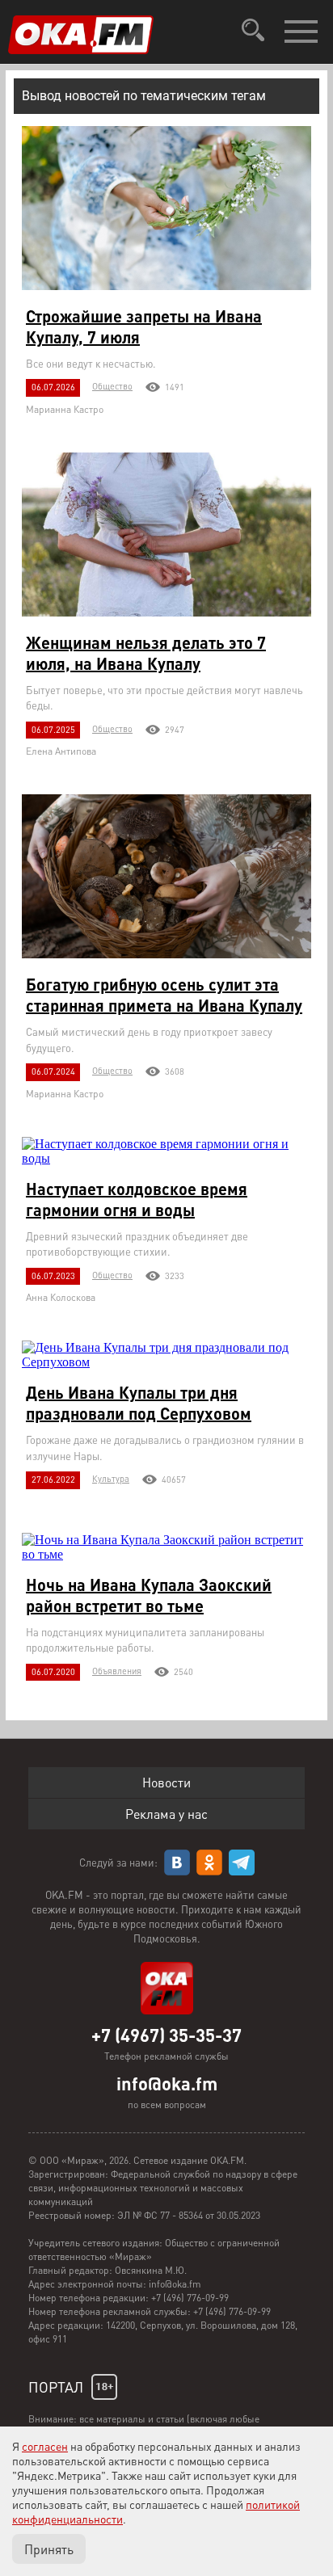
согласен (45, 2446)
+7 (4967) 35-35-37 (166, 2035)
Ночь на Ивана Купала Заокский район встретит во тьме (149, 1595)
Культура (111, 1479)
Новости (166, 1782)
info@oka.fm (167, 2083)
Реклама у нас (166, 1814)
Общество (112, 386)
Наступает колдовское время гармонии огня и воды (137, 1199)
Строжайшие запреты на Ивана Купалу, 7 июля (144, 326)
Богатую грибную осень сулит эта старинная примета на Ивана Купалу (164, 995)
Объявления (117, 1671)
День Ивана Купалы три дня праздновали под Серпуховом (139, 1403)
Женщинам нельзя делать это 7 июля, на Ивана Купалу (146, 653)
